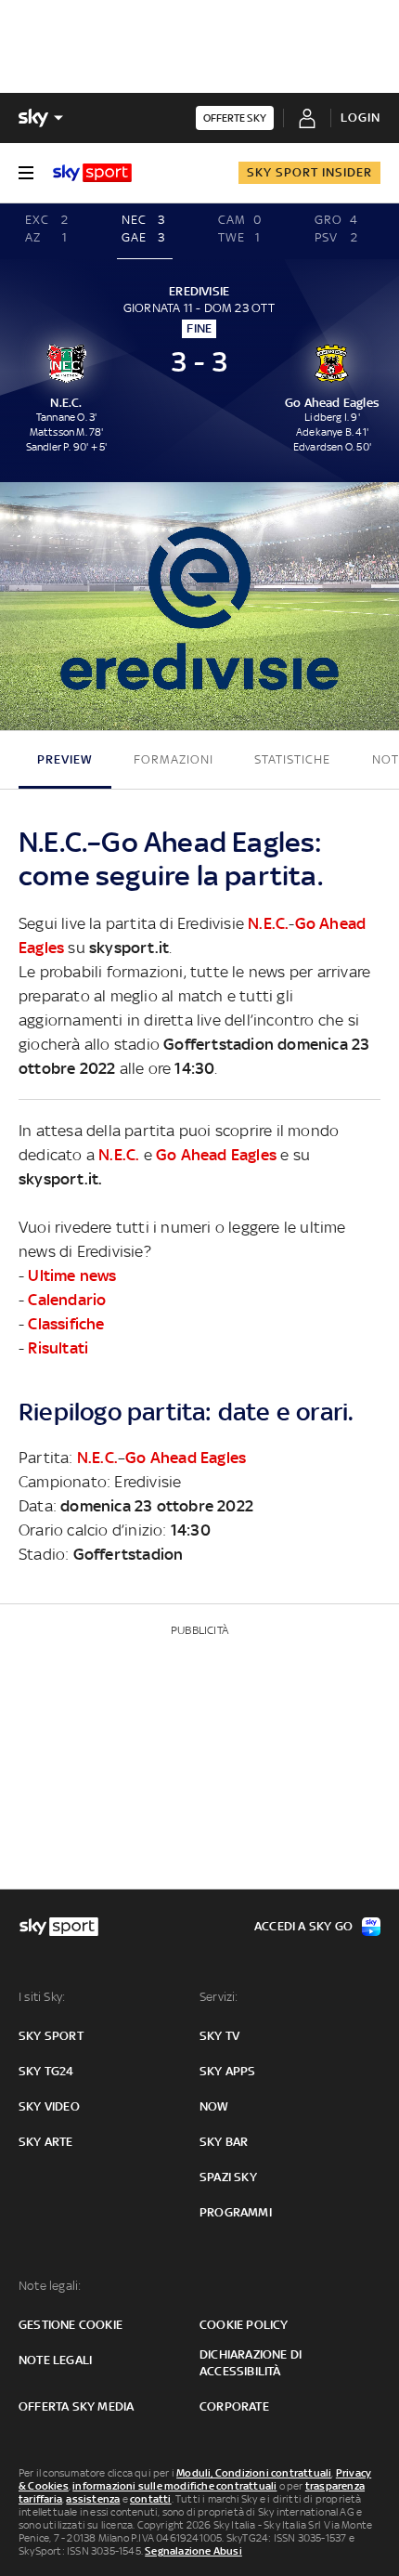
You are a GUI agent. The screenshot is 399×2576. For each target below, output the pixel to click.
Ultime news (72, 1275)
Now (214, 2106)
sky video (49, 2106)
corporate (234, 2406)
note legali (55, 2360)
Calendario (67, 1300)
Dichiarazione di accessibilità (251, 2363)
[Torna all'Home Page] (92, 173)
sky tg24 (46, 2071)
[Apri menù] (26, 173)
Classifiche (66, 1324)
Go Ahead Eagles (216, 1155)
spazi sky (228, 2177)
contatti (151, 2499)
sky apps (228, 2071)
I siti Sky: (42, 1997)
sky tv (219, 2036)
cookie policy (244, 2325)
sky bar (224, 2142)
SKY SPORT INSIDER (309, 172)
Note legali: (50, 2286)
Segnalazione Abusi (193, 2551)
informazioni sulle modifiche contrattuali (174, 2486)
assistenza (93, 2499)
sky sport (51, 2036)
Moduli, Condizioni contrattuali (254, 2473)
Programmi (236, 2212)
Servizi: (219, 1997)
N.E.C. (268, 923)
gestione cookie (71, 2325)
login (360, 118)
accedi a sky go (303, 1926)
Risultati (58, 1348)
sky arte (46, 2142)
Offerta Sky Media (76, 2406)
